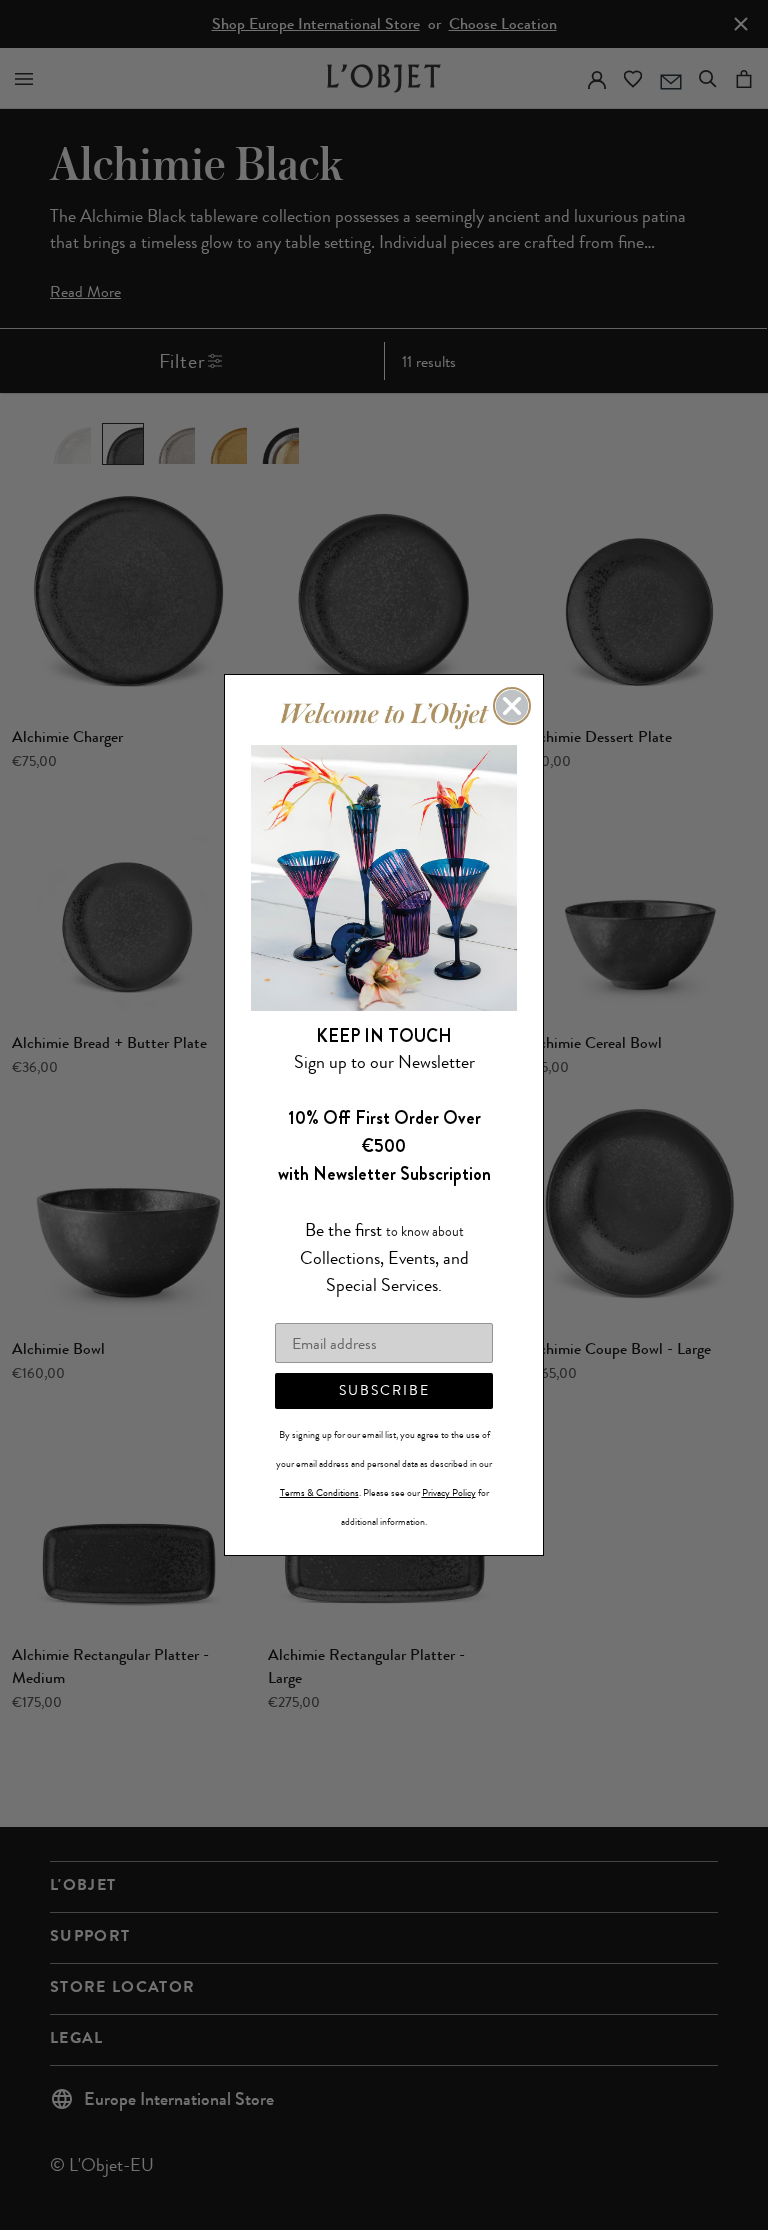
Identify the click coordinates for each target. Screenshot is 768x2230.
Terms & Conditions (319, 1493)
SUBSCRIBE (384, 1390)
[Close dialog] (512, 706)
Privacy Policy (449, 1493)
